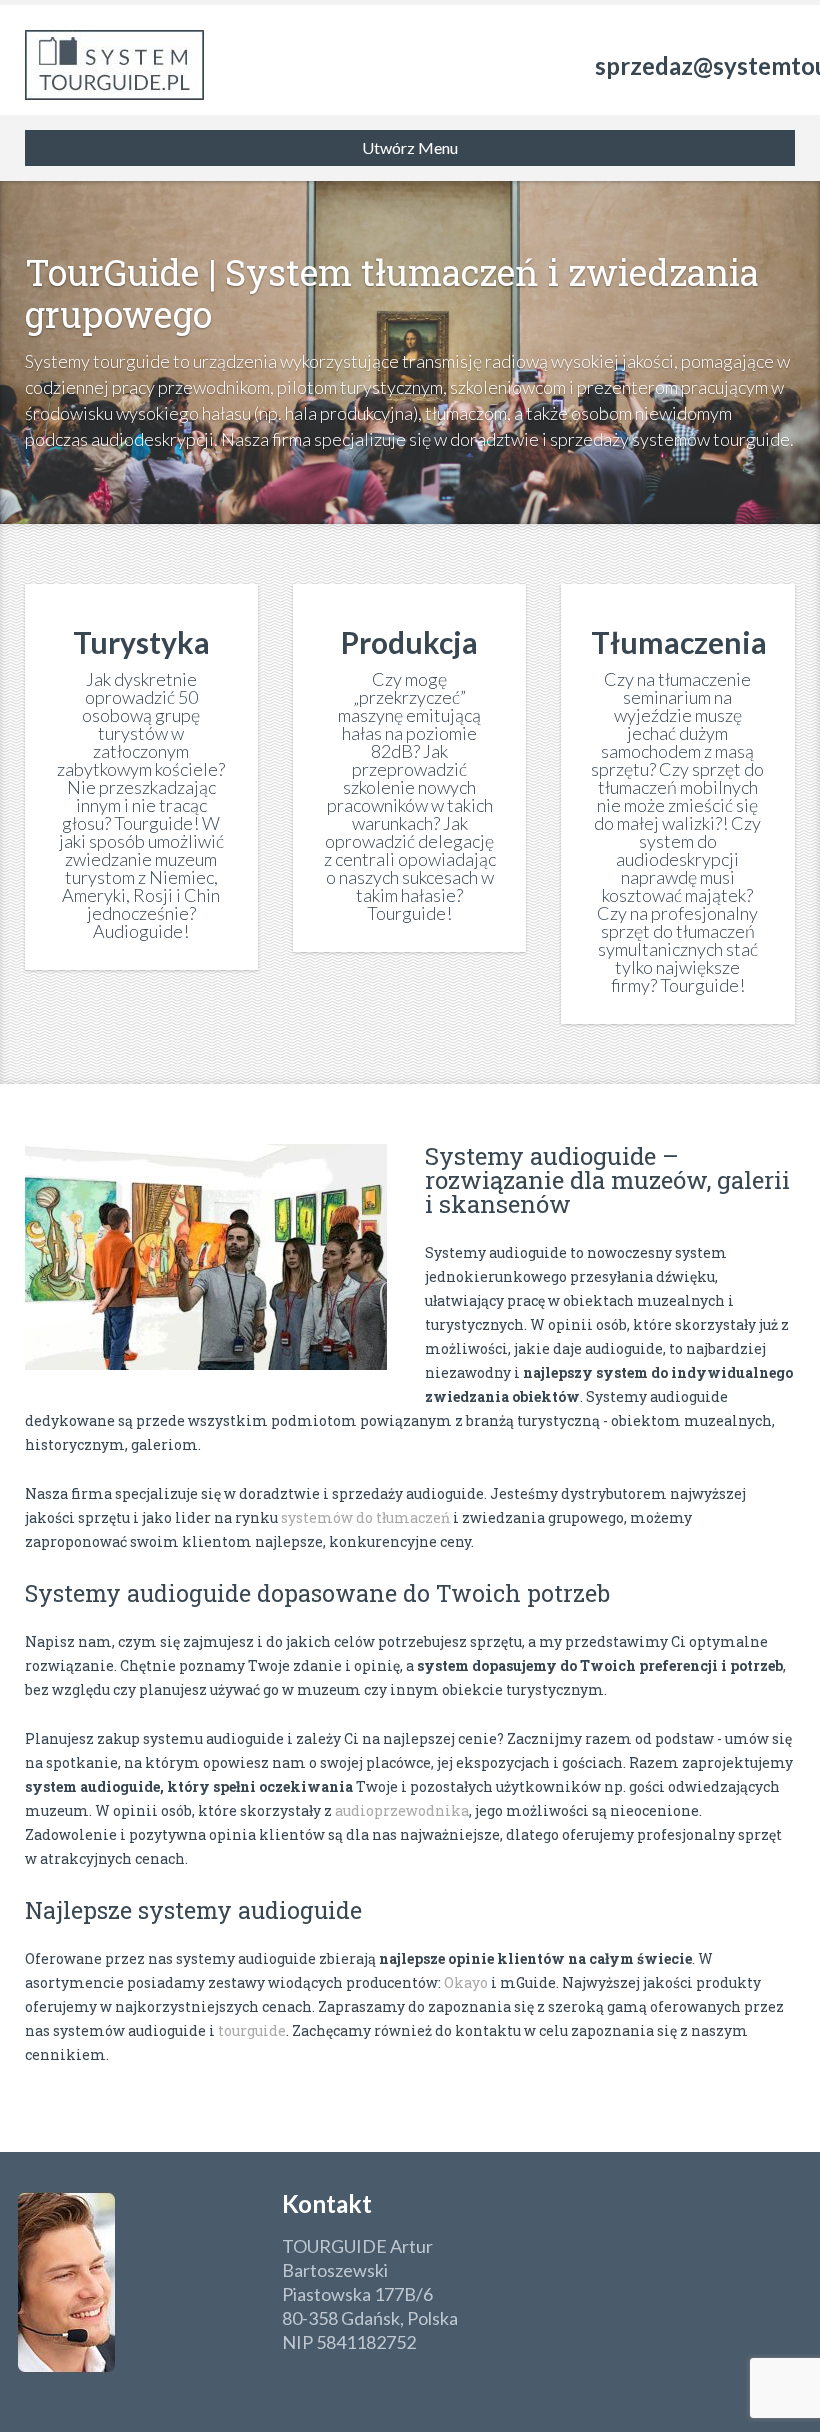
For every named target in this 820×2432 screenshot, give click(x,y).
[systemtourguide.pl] (114, 60)
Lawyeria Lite (67, 2384)
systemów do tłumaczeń (365, 1517)
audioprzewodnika (402, 1810)
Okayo (466, 1982)
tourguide (252, 2030)
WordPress (222, 2384)
